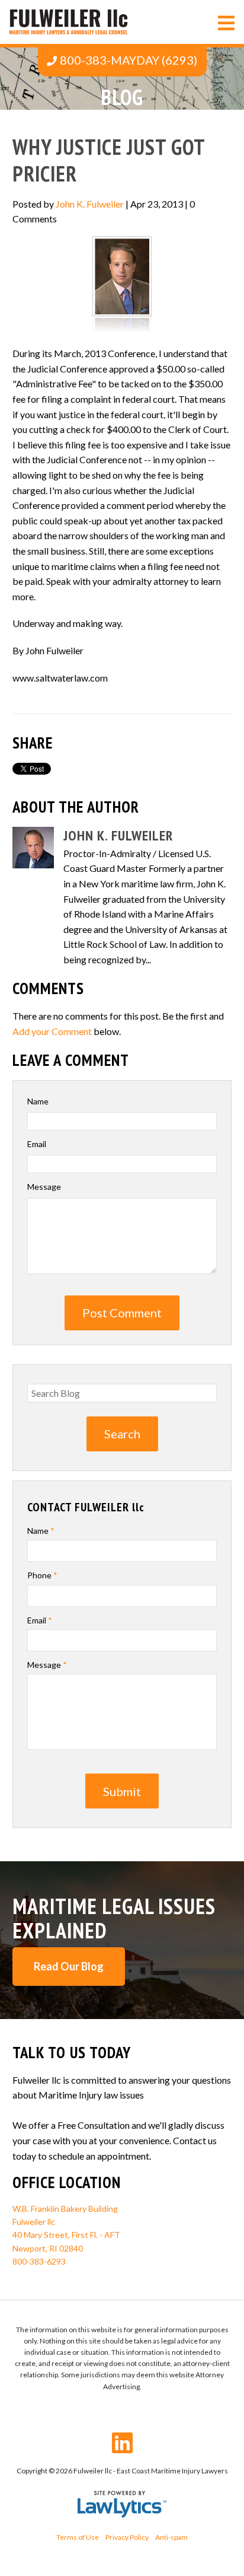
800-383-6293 (39, 2261)
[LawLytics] (122, 2504)
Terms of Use (78, 2537)
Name (38, 1101)
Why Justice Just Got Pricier (109, 160)
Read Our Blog (69, 1966)
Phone (42, 1575)
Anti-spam (171, 2537)
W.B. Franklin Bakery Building (65, 2209)
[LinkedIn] (122, 2443)
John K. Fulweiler (90, 204)
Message (44, 1187)
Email (37, 1144)
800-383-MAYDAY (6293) (129, 60)
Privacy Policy (127, 2537)
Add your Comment (52, 1031)
